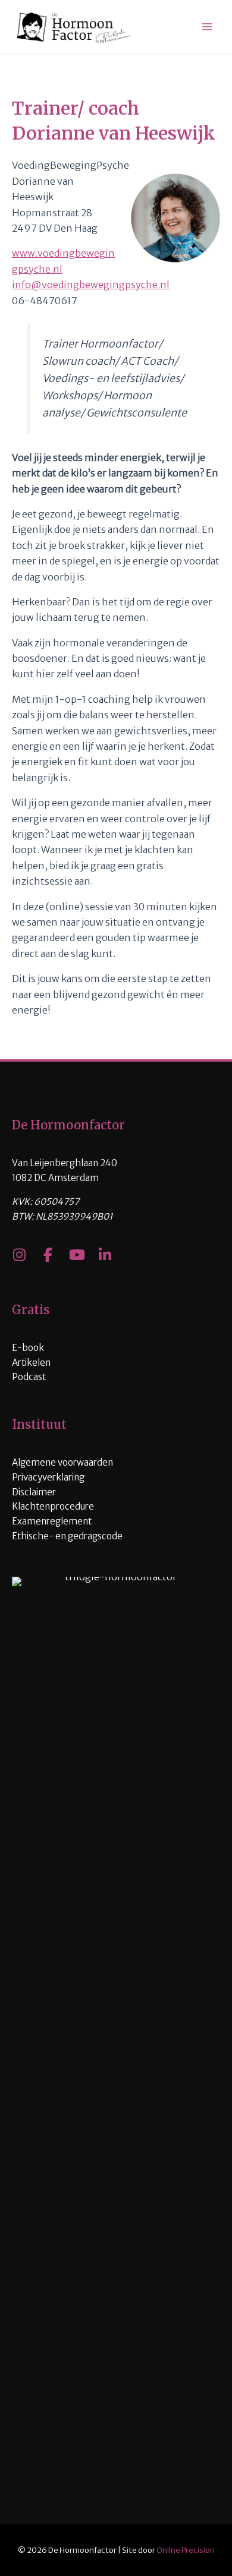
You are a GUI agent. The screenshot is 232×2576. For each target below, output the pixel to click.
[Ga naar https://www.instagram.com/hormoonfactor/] (19, 1256)
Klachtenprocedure (53, 1506)
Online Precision (186, 2550)
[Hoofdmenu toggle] (207, 27)
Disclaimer (34, 1492)
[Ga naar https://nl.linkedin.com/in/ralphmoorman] (105, 1256)
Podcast (29, 1377)
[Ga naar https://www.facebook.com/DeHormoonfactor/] (48, 1256)
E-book (28, 1348)
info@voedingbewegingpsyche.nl (91, 285)
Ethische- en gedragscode (67, 1536)
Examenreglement (52, 1521)
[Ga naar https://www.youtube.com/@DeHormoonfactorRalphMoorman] (76, 1256)
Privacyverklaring (48, 1477)
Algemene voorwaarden (62, 1462)
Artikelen (31, 1363)
